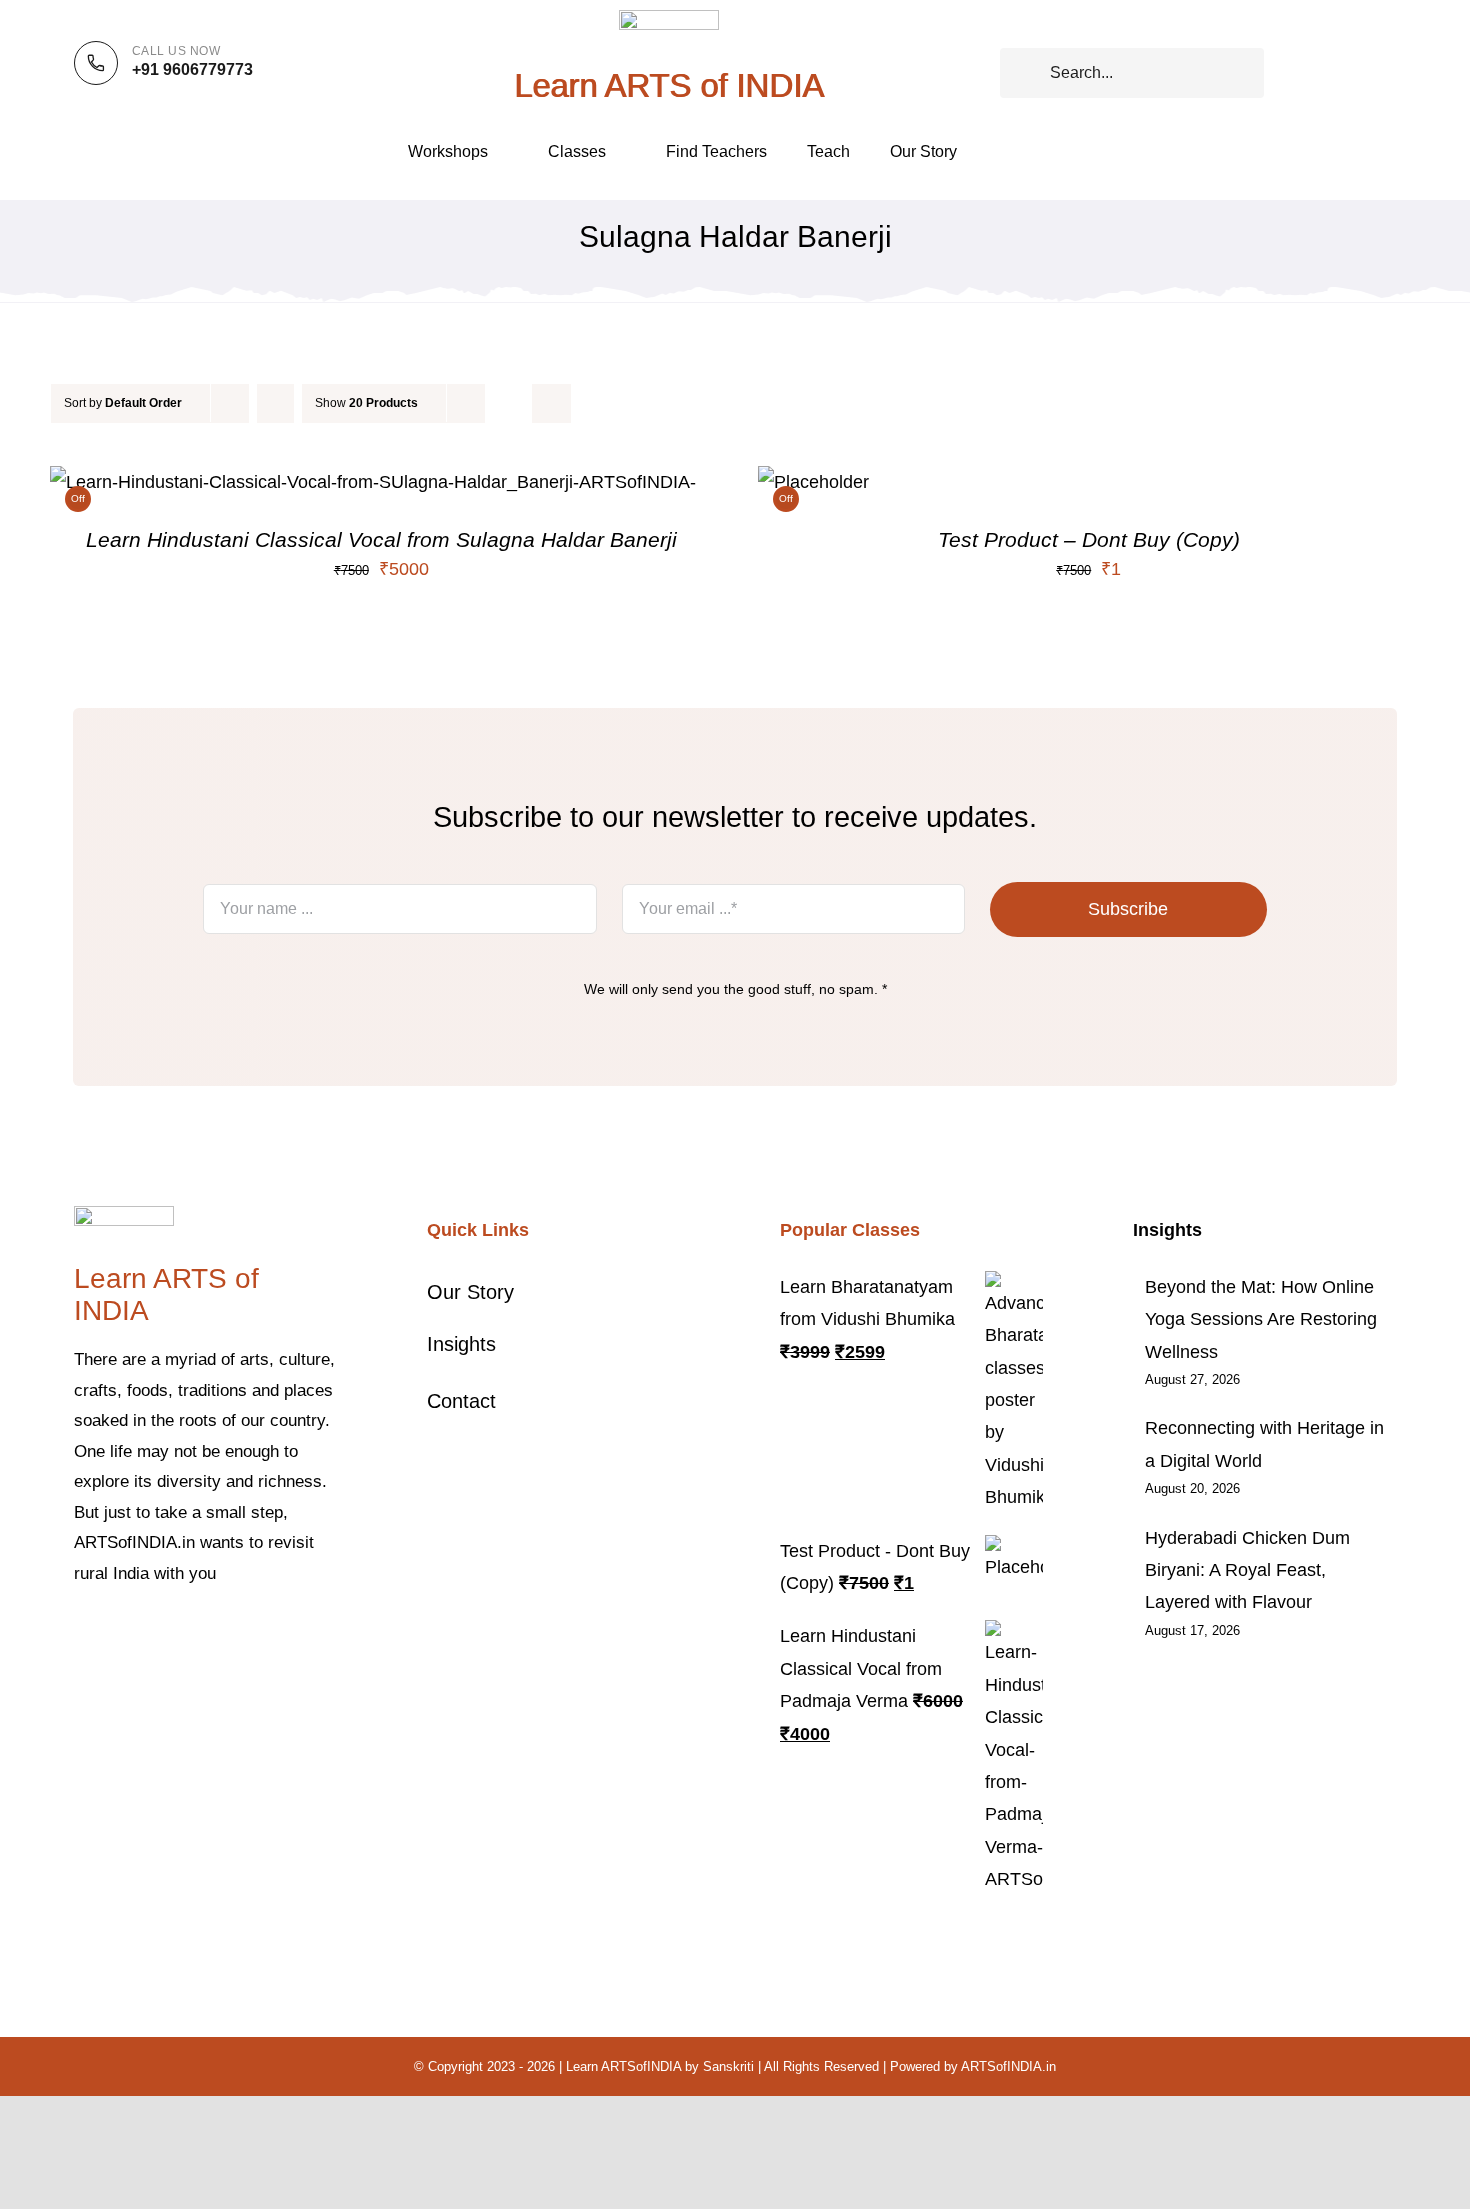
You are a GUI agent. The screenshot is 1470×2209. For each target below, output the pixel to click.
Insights (461, 1344)
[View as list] (551, 403)
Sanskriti (728, 2066)
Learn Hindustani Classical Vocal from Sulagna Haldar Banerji (381, 539)
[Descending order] (275, 403)
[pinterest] (176, 1635)
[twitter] (112, 1635)
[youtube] (208, 1635)
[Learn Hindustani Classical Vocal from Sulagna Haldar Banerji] (373, 482)
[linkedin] (240, 1635)
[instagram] (144, 1635)
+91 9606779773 (192, 69)
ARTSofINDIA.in (1008, 2066)
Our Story (470, 1292)
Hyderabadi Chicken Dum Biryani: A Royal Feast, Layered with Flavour (1247, 1570)
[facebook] (80, 1635)
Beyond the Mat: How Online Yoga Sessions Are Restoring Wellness (1261, 1319)
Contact (461, 1401)
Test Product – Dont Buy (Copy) (1089, 539)
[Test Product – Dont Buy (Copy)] (813, 482)
